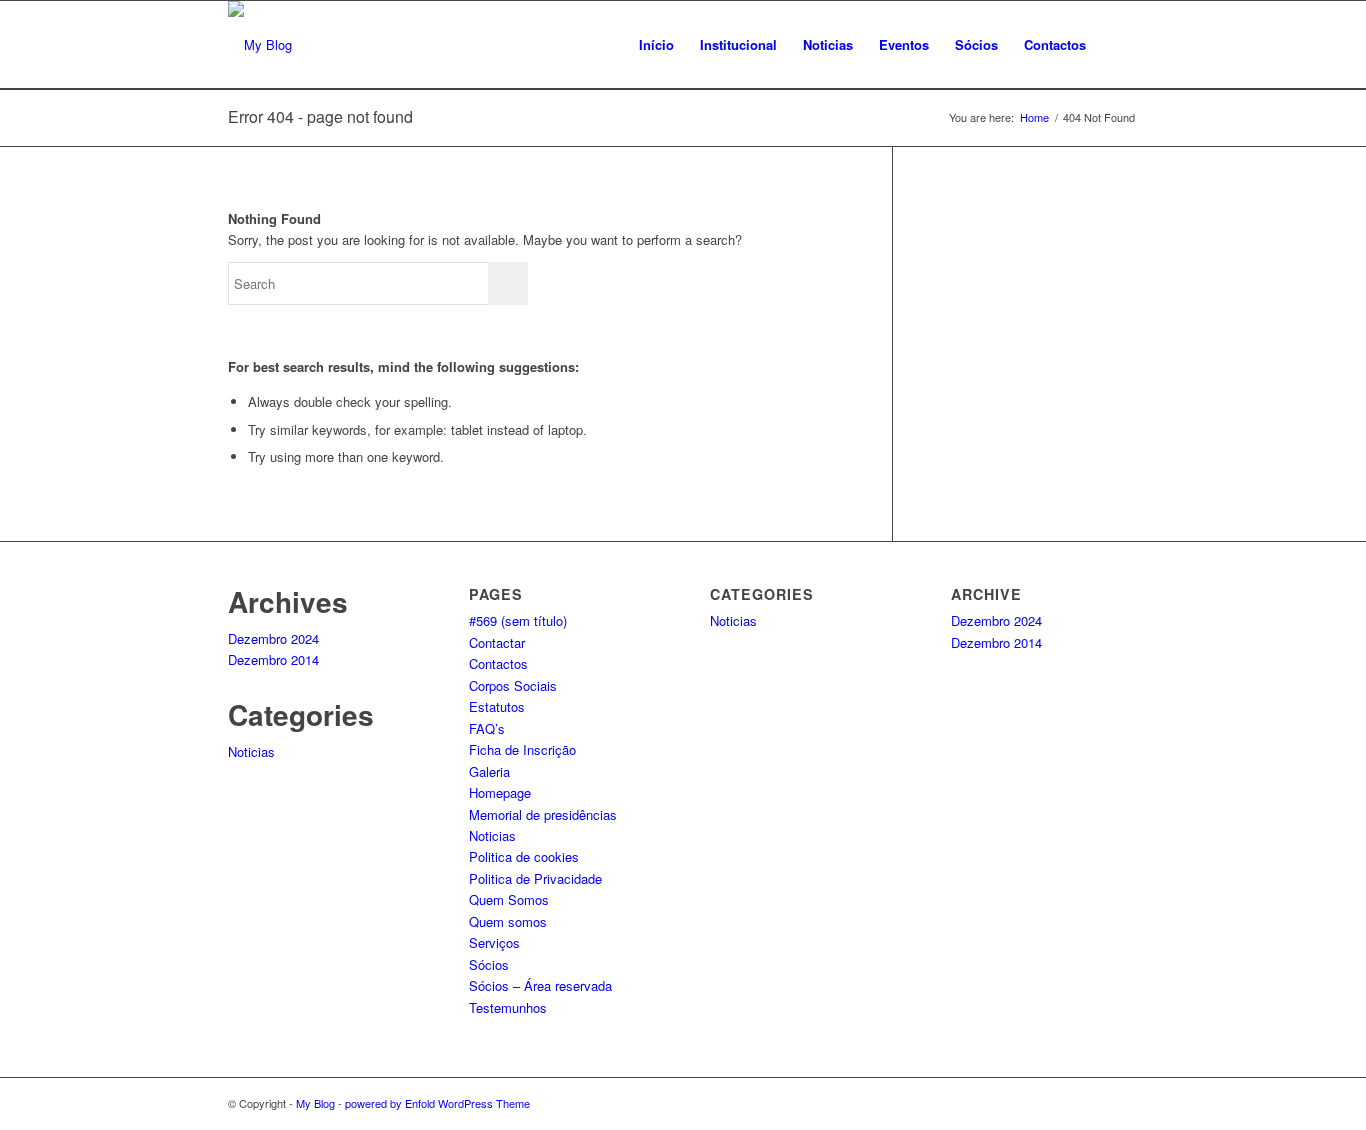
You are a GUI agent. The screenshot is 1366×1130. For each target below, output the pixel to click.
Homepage (500, 792)
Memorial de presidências (543, 814)
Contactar (497, 642)
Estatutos (497, 706)
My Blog (315, 1103)
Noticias (251, 751)
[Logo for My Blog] (260, 45)
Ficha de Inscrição (522, 749)
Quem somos (508, 921)
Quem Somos (509, 899)
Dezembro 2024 (273, 638)
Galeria (489, 771)
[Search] (1118, 45)
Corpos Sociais (513, 685)
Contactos (498, 663)
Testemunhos (508, 1007)
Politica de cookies (524, 856)
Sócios (489, 964)
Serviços (494, 942)
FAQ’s (487, 728)
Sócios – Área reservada (540, 985)
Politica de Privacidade (535, 878)
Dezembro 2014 (273, 659)
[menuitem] (656, 45)
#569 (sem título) (518, 620)
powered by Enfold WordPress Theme (437, 1103)
